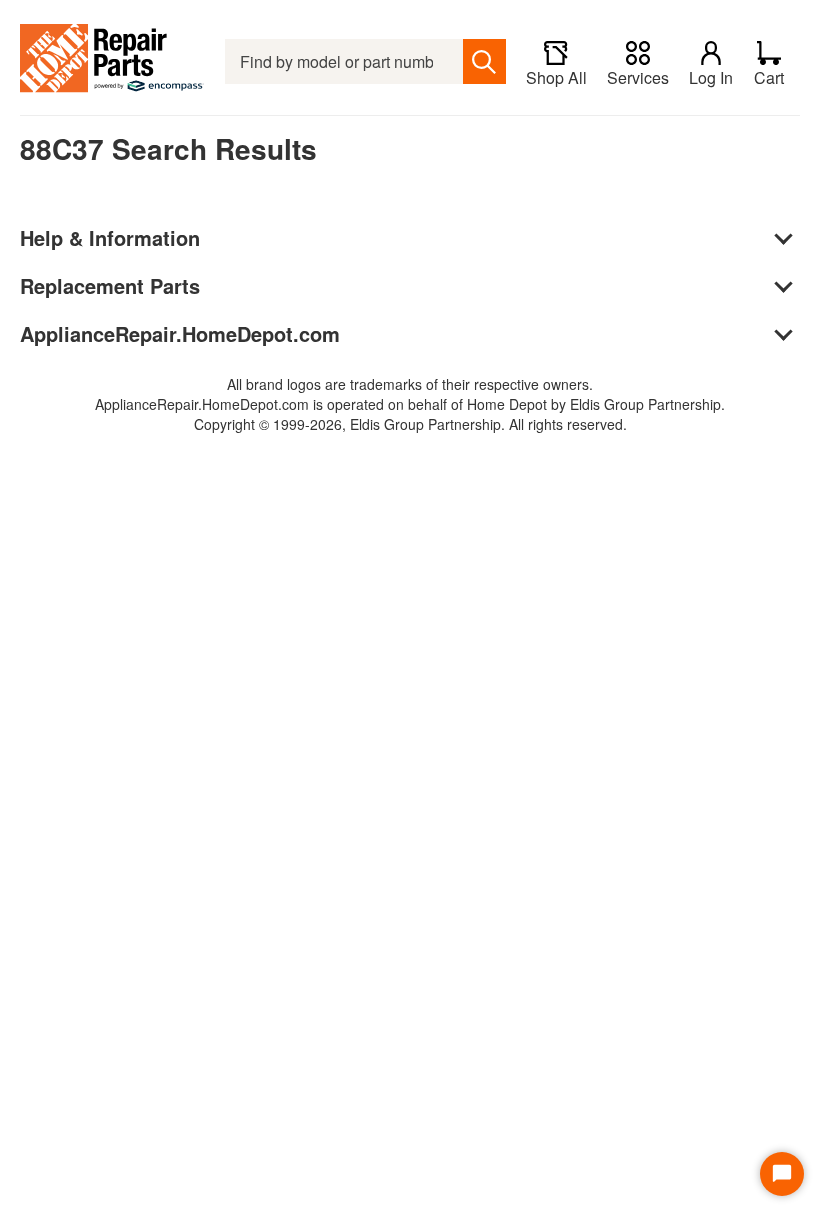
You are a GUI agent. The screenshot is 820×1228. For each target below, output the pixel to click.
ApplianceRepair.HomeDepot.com (180, 333)
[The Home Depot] (112, 61)
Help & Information (110, 237)
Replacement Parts (110, 285)
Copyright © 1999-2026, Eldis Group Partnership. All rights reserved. (410, 424)
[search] (484, 61)
